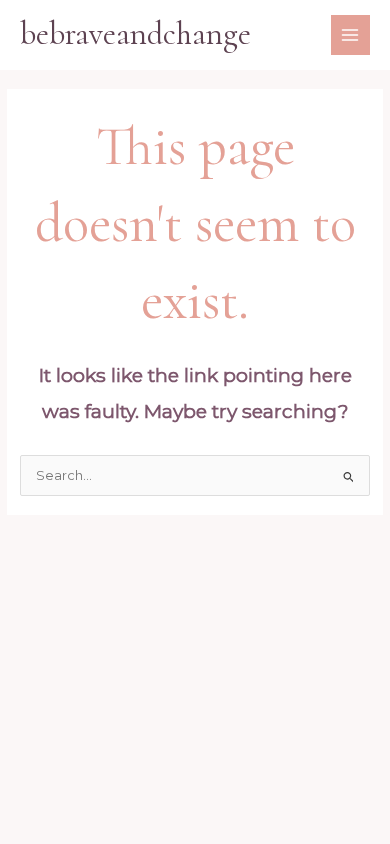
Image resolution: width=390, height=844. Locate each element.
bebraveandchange (135, 34)
